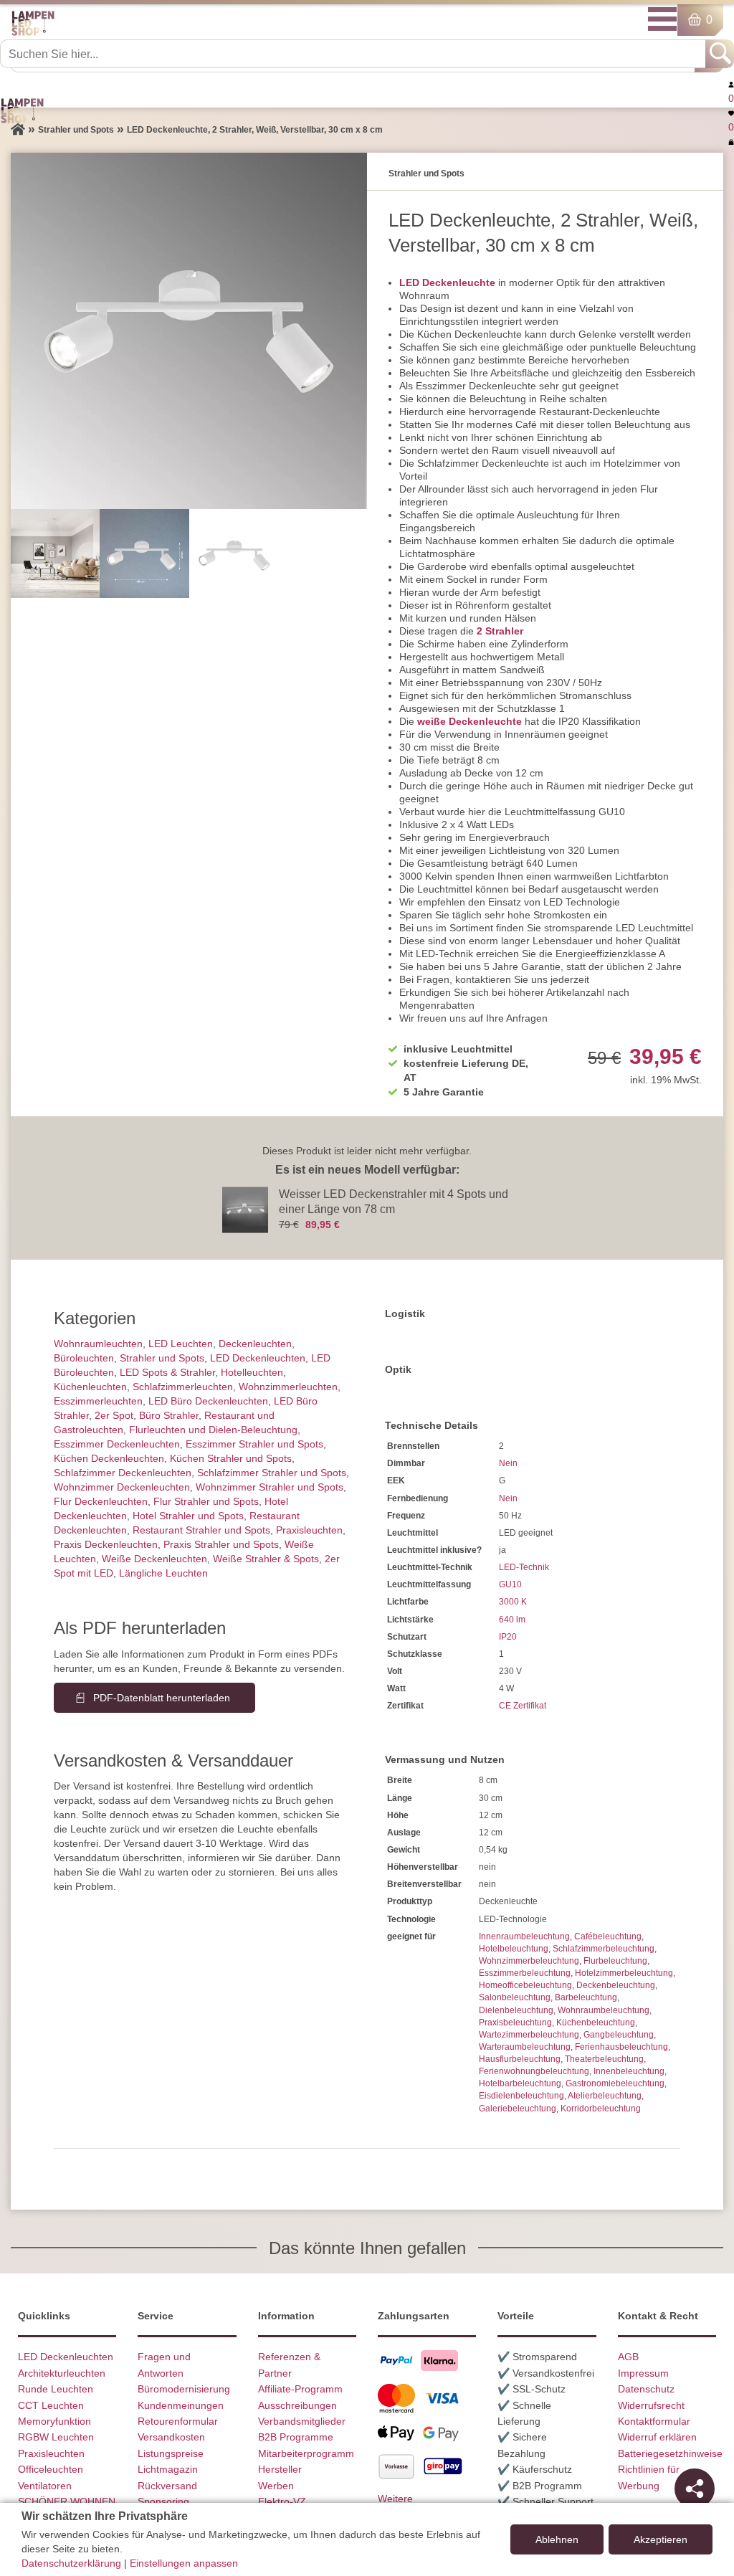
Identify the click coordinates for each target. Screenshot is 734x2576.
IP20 (508, 1637)
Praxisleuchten (309, 1530)
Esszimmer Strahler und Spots (254, 1444)
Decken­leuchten (255, 1344)
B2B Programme (296, 2437)
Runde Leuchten (56, 2389)
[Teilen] (695, 2489)
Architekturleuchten (62, 2373)
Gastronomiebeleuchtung (615, 2083)
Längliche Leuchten (163, 1573)
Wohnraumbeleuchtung (604, 2010)
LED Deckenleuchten (258, 1358)
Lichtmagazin (168, 2469)
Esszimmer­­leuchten (98, 1401)
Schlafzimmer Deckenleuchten (123, 1473)
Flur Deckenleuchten (101, 1501)
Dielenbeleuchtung (516, 2010)
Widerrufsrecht (651, 2405)
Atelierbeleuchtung (605, 2096)
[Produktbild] (189, 331)
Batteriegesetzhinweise (670, 2453)
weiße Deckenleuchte (470, 721)
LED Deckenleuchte (447, 282)
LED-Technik (524, 1567)
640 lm (512, 1620)
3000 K (513, 1602)
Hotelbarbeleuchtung (520, 2083)
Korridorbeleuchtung (601, 2109)
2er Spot (114, 1415)
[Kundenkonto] (731, 84)
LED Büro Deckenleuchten (208, 1401)
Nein (508, 1463)
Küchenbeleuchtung (596, 2023)
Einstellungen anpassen (184, 2563)
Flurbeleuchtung (615, 1961)
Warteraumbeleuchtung (525, 2047)
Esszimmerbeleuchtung (525, 1973)
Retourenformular (178, 2421)
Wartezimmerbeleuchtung (529, 2035)
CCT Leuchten (51, 2405)
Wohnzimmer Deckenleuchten (122, 1487)
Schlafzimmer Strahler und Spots (272, 1473)
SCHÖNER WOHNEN (67, 2501)
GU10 (510, 1584)
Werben (276, 2486)
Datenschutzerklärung (71, 2563)
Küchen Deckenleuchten (109, 1458)
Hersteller (280, 2469)
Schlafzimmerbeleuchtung (604, 1949)
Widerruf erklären (657, 2437)
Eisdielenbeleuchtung (521, 2096)
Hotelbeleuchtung (514, 1949)
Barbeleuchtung (586, 1997)
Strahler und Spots (162, 1358)
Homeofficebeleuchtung (525, 1985)
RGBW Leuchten (56, 2437)
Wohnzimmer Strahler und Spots (270, 1487)
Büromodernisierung (184, 2389)
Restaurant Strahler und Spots (201, 1530)
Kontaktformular (654, 2421)
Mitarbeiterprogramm (306, 2453)
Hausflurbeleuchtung (520, 2059)
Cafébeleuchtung (608, 1936)
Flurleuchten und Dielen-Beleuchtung (213, 1430)
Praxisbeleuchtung (515, 2023)
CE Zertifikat (523, 1706)
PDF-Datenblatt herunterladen (162, 1698)
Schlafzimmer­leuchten (183, 1387)
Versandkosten (171, 2437)
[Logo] (33, 33)
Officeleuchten (51, 2469)
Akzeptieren (661, 2539)
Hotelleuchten (252, 1372)
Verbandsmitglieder (302, 2421)
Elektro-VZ (282, 2501)
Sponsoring (163, 2501)
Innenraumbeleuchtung (524, 1936)
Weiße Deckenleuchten (154, 1559)
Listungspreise (171, 2453)
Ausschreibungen (297, 2405)
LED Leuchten (181, 1344)
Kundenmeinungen (181, 2405)
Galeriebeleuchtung (518, 2109)
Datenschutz (646, 2389)
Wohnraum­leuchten (98, 1344)
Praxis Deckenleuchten (106, 1544)
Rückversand (167, 2486)
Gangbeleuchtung (619, 2035)
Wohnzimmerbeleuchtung (529, 1961)
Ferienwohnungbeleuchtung (534, 2071)
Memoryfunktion (54, 2421)
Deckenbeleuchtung (616, 1985)
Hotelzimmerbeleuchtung (624, 1973)
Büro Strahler (169, 1415)
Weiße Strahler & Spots (266, 1559)
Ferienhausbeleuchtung (621, 2047)
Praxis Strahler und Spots (221, 1544)
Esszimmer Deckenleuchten (117, 1444)
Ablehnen (557, 2539)
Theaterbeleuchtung (604, 2059)
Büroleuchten (84, 1358)
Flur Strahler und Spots (206, 1501)
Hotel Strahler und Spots (188, 1516)
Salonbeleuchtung (515, 1997)
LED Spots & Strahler (167, 1372)
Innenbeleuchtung (629, 2071)
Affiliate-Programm (300, 2389)
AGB (628, 2357)
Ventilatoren (45, 2486)
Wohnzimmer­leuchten (288, 1387)
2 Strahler (500, 631)
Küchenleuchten (90, 1387)
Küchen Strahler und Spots (231, 1458)
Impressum (643, 2373)
